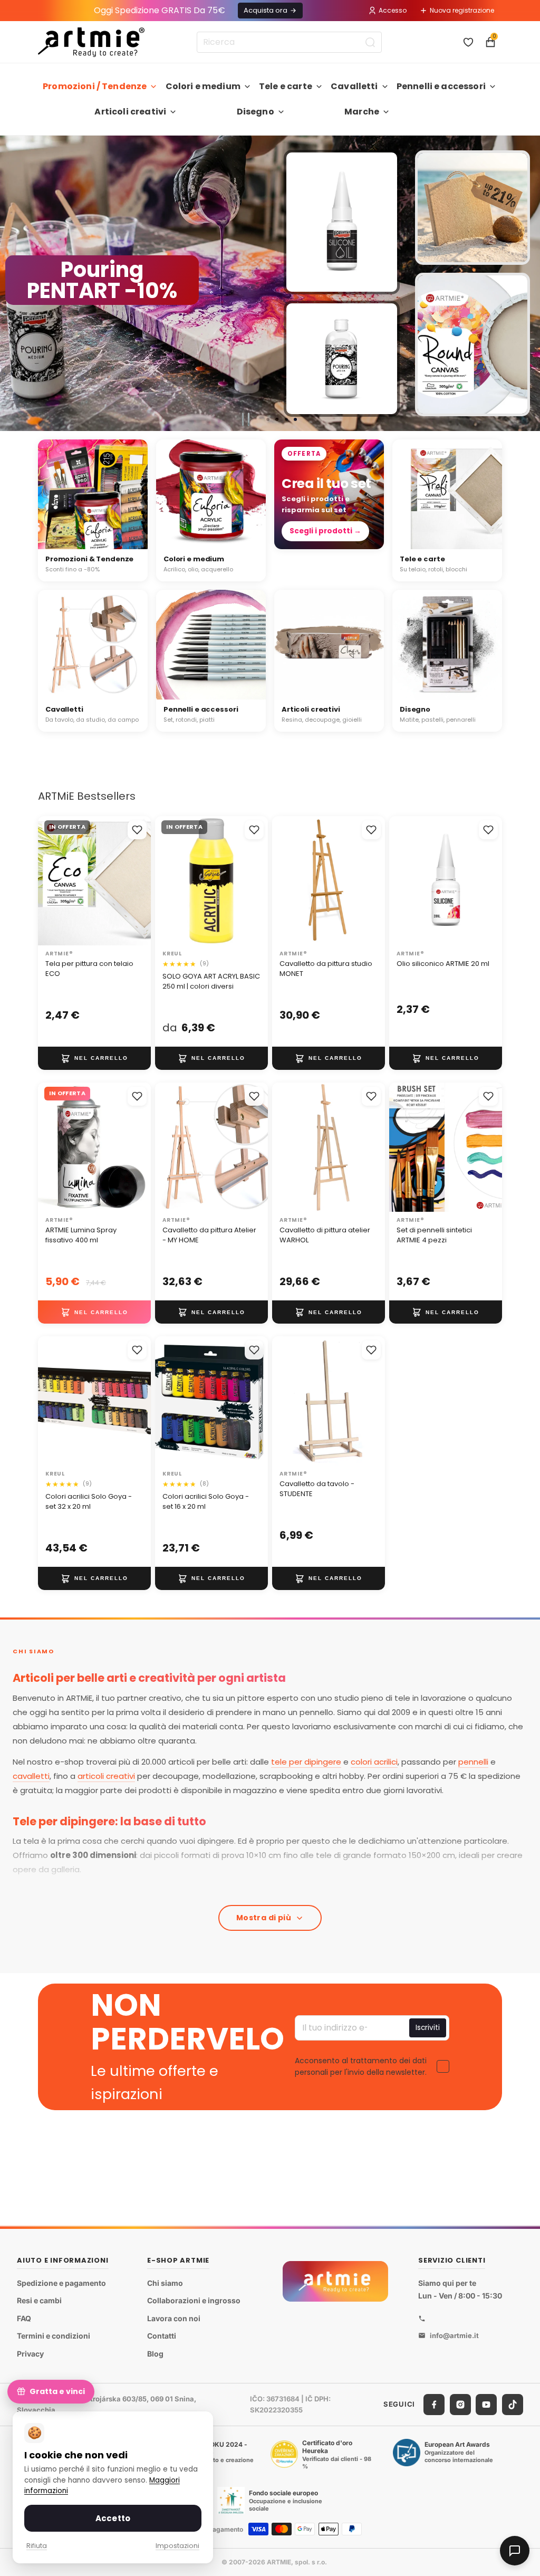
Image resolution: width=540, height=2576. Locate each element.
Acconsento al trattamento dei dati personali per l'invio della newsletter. (361, 2066)
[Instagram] (460, 2405)
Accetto (113, 2518)
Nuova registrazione (462, 10)
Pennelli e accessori (441, 86)
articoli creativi (106, 1776)
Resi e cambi (39, 2301)
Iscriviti (428, 2028)
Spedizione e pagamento (61, 2283)
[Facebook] (434, 2405)
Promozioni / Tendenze (95, 86)
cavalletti (31, 1776)
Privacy (30, 2354)
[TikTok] (513, 2405)
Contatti (162, 2336)
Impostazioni (177, 2546)
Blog (155, 2354)
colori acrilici (374, 1762)
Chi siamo (165, 2283)
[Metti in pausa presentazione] (246, 419)
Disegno (255, 112)
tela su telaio (86, 1891)
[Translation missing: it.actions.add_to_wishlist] (137, 830)
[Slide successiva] (527, 283)
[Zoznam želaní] (468, 42)
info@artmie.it (454, 2335)
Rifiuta (37, 2546)
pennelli (473, 1762)
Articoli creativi (130, 112)
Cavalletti (354, 86)
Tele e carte (286, 86)
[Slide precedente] (13, 283)
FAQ (24, 2318)
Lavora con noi (174, 2318)
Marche (362, 112)
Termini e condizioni (54, 2336)
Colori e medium (203, 86)
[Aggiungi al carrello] (94, 1058)
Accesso (393, 10)
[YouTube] (486, 2405)
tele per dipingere (306, 1762)
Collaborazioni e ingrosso (194, 2301)
